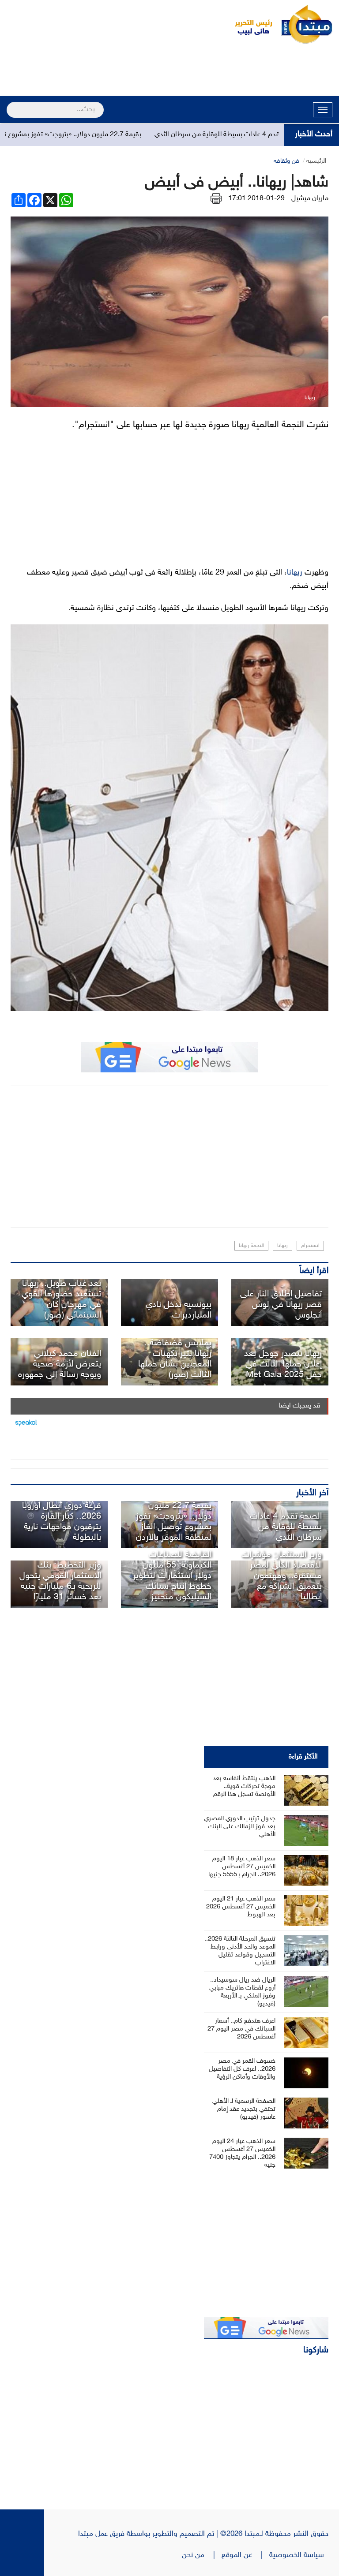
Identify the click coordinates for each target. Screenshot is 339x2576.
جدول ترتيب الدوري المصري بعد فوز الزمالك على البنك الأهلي (240, 1827)
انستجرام (310, 1246)
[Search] (10, 104)
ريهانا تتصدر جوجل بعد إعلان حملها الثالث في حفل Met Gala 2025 (283, 1364)
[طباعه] (216, 199)
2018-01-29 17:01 (256, 199)
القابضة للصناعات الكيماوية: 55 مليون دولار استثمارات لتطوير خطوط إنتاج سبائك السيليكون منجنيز (172, 1576)
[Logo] (249, 24)
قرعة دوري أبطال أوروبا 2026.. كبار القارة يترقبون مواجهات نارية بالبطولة (62, 1522)
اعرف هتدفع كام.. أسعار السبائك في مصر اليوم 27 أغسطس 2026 (241, 2029)
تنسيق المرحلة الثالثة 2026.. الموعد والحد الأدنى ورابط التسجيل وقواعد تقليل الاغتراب (240, 1951)
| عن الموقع (245, 2555)
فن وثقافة (286, 161)
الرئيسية (316, 161)
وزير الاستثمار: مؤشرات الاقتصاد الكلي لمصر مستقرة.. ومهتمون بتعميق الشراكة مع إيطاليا (282, 1576)
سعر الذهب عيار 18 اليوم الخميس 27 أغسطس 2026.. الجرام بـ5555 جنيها (242, 1867)
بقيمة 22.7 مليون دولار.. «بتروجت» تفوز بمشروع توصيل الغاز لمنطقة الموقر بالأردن (174, 1522)
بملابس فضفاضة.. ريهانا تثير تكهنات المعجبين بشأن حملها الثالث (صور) (175, 1359)
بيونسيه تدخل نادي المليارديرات (179, 1310)
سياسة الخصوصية (299, 2555)
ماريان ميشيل (310, 199)
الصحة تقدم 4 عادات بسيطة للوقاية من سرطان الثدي (266, 135)
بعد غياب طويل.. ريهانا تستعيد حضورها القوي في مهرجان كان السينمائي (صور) (61, 1299)
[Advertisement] (169, 71)
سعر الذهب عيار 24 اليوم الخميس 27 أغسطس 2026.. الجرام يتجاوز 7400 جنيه (242, 2153)
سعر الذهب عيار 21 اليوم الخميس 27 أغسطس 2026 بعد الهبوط (241, 1907)
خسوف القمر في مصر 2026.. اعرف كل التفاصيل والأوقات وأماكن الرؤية (242, 2069)
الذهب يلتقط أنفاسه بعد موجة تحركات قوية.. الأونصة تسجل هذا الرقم (244, 1786)
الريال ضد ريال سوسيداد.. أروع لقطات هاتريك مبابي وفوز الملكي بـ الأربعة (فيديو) (242, 1992)
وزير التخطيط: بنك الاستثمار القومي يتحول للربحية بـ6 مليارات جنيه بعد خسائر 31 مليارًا (60, 1581)
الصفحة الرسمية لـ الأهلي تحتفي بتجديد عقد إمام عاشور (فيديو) (244, 2109)
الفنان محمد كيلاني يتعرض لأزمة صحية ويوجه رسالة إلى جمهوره (60, 1364)
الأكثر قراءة (303, 1757)
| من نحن (202, 2555)
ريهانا (295, 573)
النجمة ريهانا (251, 1246)
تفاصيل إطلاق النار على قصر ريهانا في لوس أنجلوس (281, 1305)
